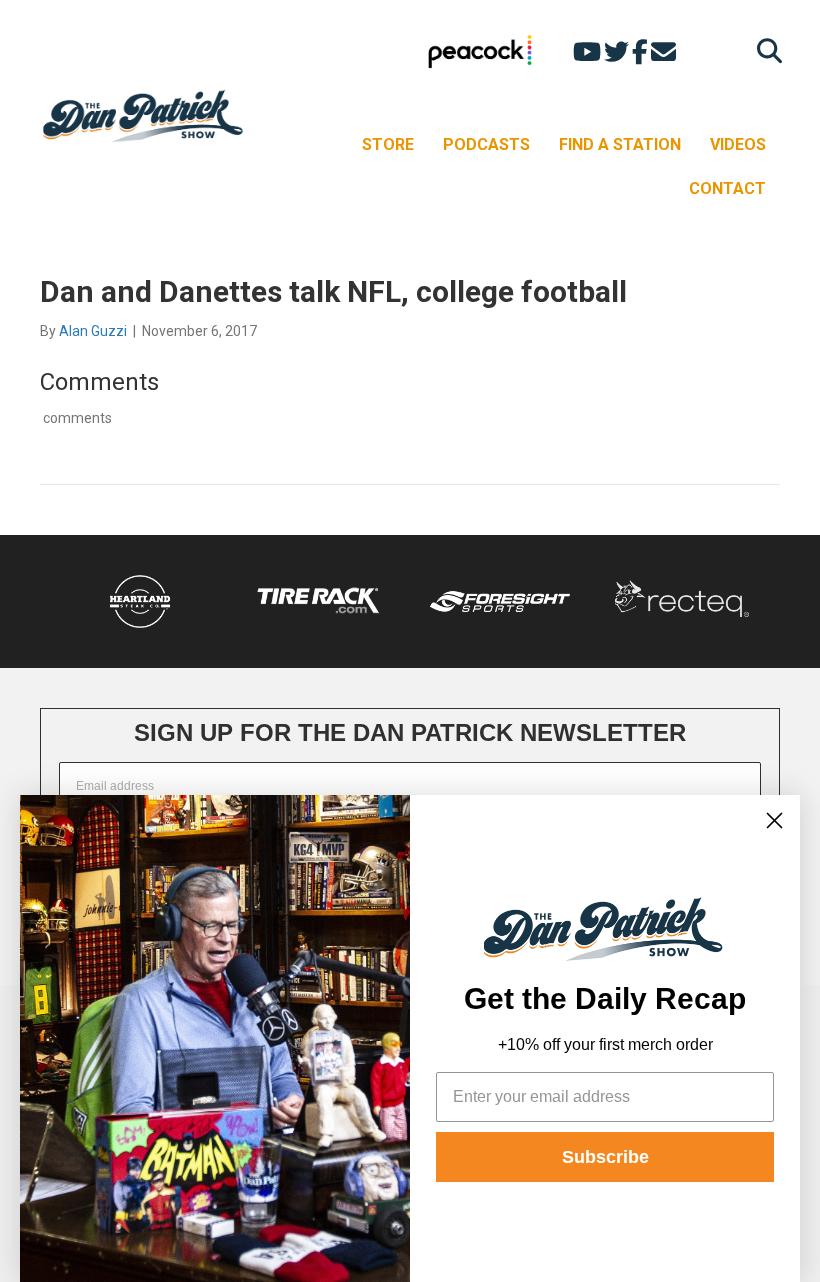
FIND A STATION (620, 144)
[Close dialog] (774, 820)
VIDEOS (738, 144)
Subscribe (605, 1157)
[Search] (764, 50)
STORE (388, 144)
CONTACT (727, 188)
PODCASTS (486, 144)
